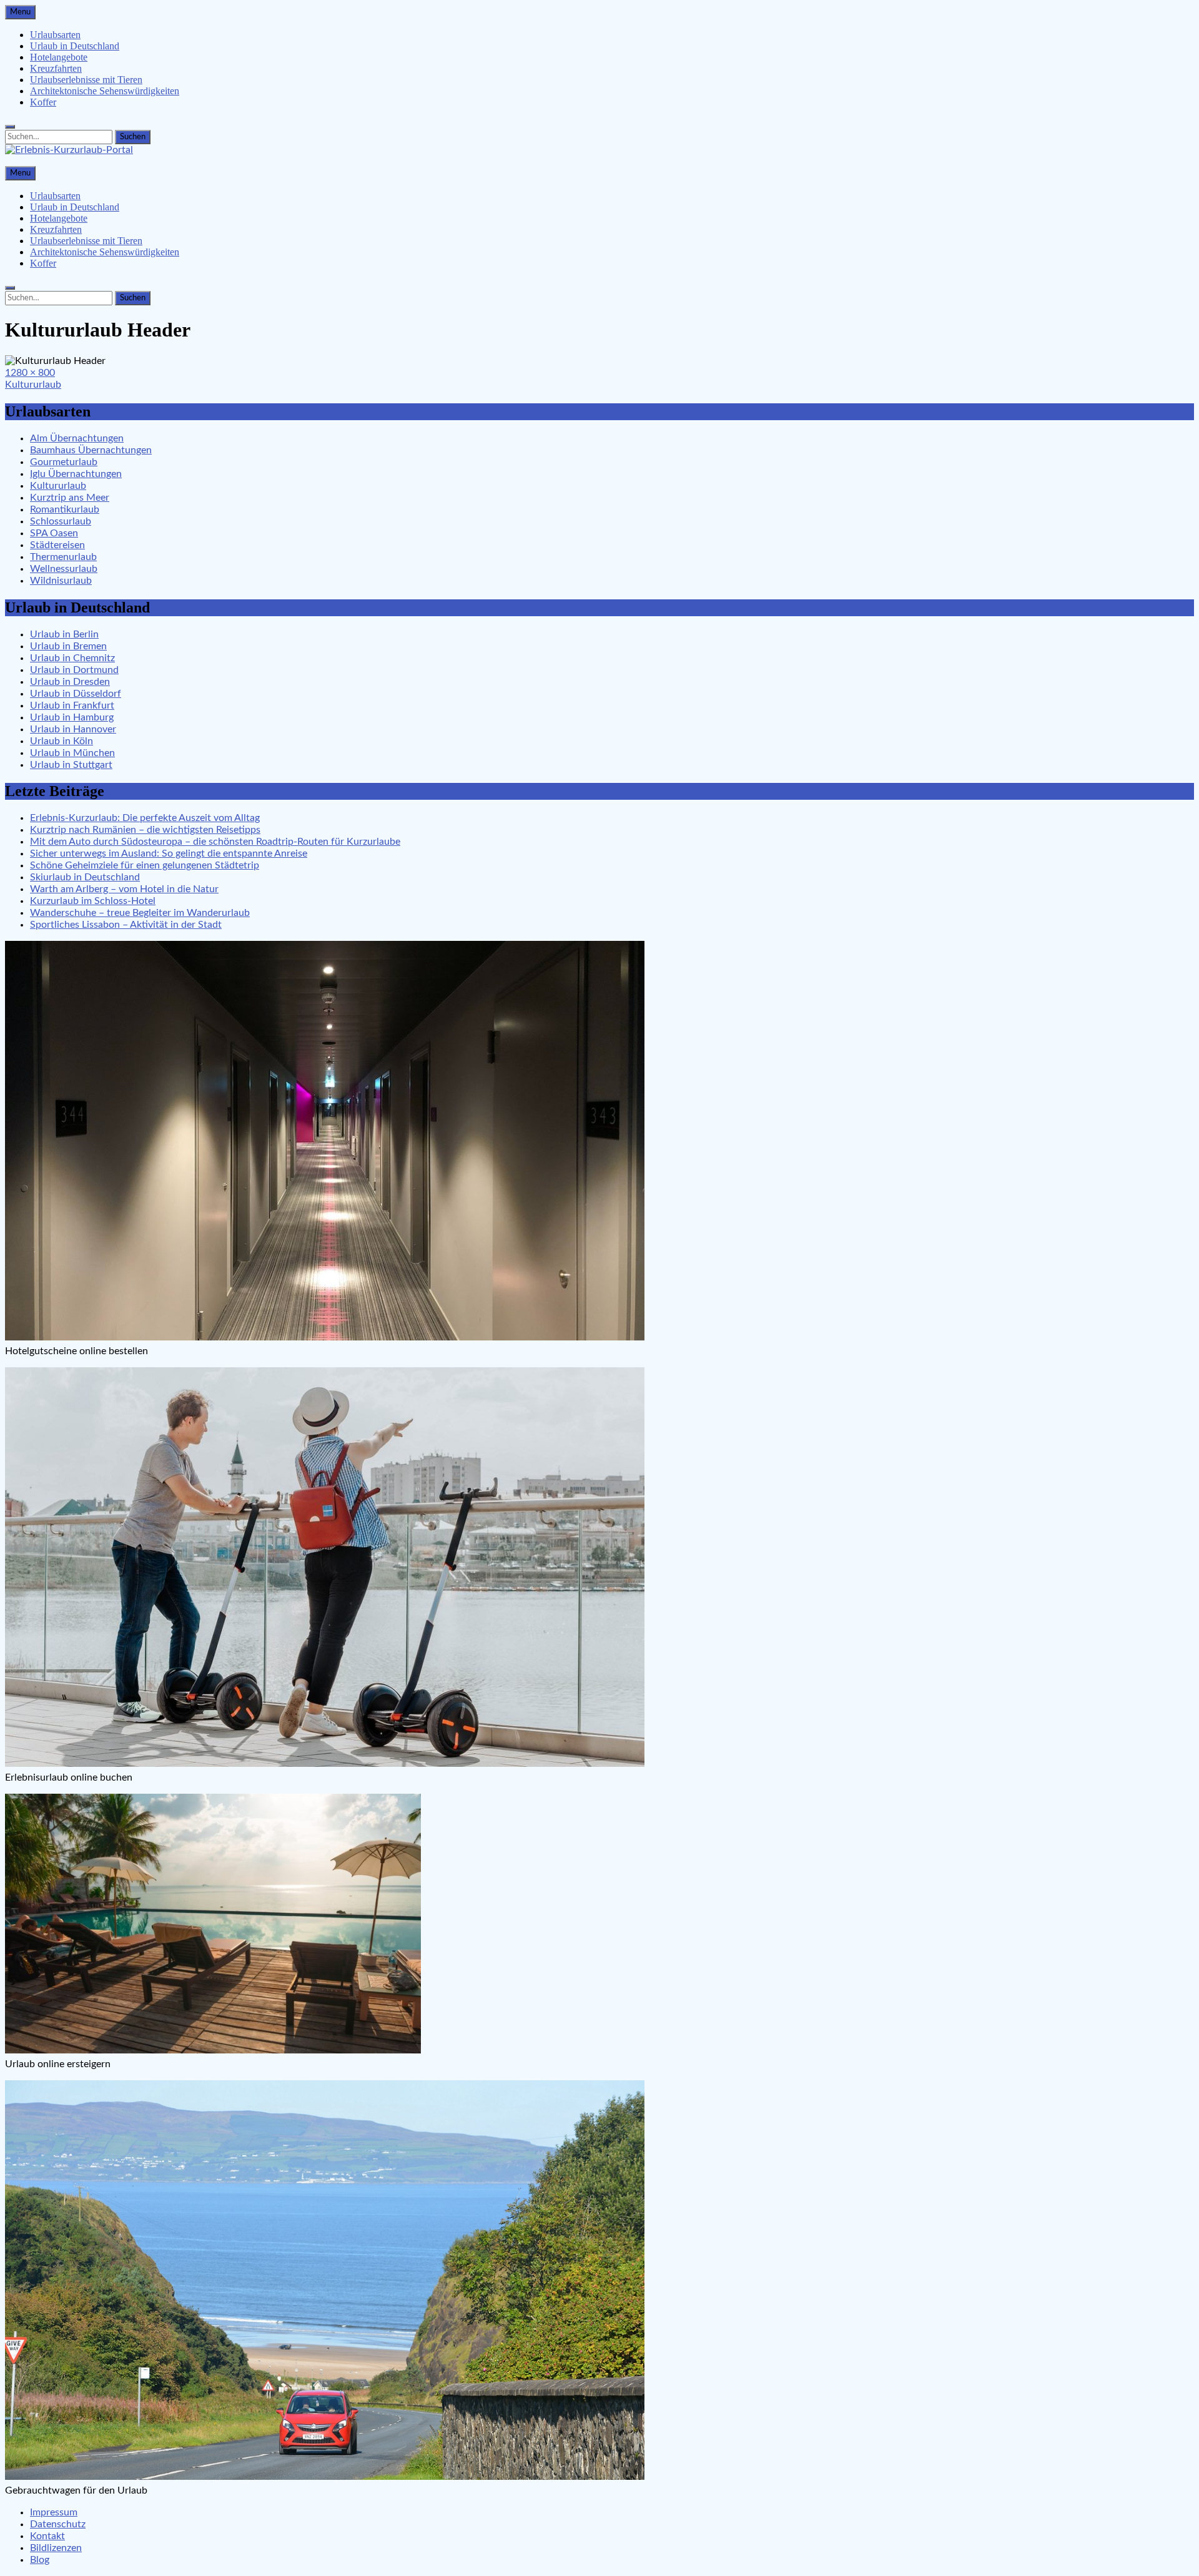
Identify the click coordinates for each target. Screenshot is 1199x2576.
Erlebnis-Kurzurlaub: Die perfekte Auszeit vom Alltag (145, 818)
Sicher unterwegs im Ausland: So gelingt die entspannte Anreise (169, 853)
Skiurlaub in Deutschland (85, 877)
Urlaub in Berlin (64, 634)
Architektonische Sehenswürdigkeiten (105, 91)
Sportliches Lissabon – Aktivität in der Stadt (126, 925)
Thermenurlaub (63, 557)
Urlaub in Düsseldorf (76, 694)
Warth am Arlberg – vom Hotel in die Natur (124, 889)
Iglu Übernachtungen (76, 474)
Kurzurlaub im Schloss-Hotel (93, 901)
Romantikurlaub (65, 509)
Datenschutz (58, 2524)
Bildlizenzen (56, 2548)
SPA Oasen (54, 533)
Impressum (54, 2512)
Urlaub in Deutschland (75, 46)
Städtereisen (57, 545)
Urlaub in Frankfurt (72, 705)
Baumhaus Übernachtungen (91, 450)
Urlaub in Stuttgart (71, 765)
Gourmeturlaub (64, 462)
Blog (40, 2560)
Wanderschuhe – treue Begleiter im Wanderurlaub (140, 913)
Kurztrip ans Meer (70, 498)
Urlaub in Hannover (73, 729)
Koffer (43, 102)
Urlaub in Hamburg (72, 717)
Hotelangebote (59, 57)
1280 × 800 (30, 373)
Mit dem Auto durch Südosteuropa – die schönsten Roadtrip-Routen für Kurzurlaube (215, 842)
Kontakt (47, 2536)
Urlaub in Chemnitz (72, 658)
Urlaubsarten (55, 35)
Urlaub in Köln (62, 741)
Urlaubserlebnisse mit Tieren (86, 80)
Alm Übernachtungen (77, 438)
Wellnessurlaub (64, 569)
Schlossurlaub (61, 521)
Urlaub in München (72, 753)
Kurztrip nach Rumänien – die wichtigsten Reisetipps (145, 830)
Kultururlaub (33, 385)
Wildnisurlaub (61, 581)
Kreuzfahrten (56, 68)
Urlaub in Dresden (70, 682)
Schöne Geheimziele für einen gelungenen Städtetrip (145, 865)
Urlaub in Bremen (68, 646)
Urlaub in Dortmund (74, 670)
